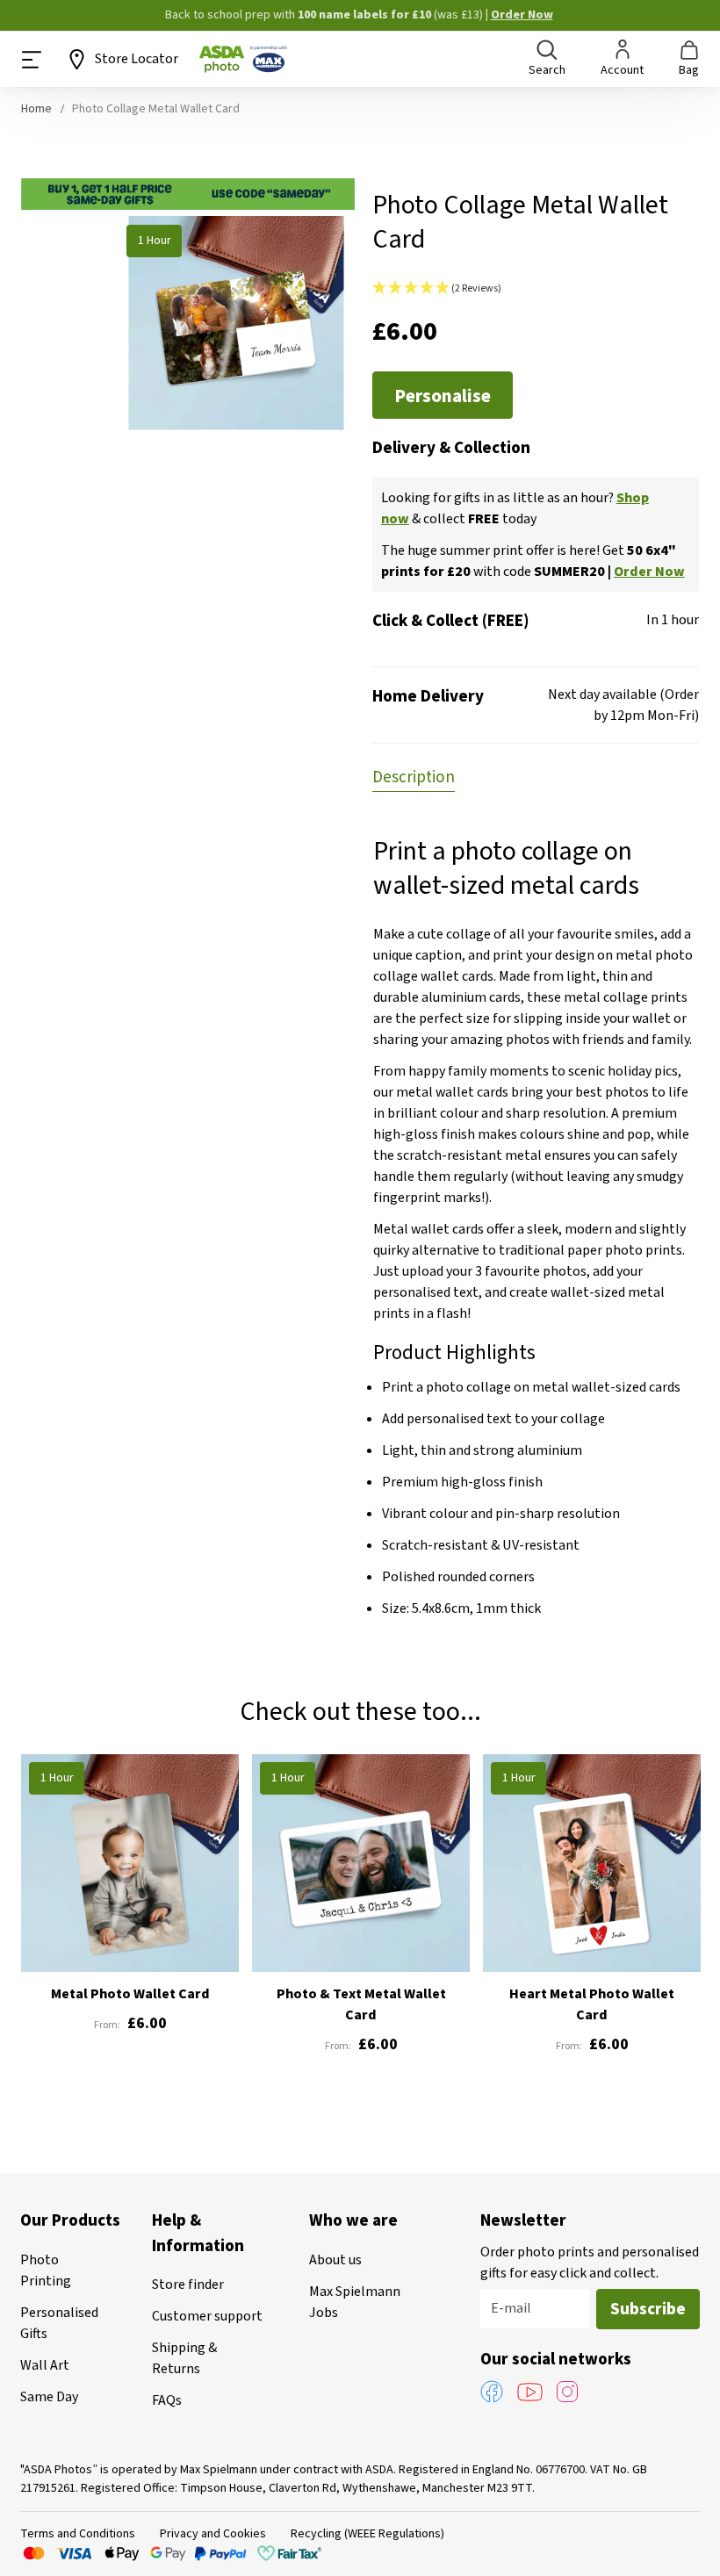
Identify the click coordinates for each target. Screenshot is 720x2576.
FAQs (167, 2400)
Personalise (443, 396)
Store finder (188, 2285)
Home (36, 109)
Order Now (522, 15)
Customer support (207, 2316)
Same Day (49, 2397)
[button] (536, 289)
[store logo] (243, 59)
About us (335, 2260)
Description (414, 777)
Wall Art (45, 2365)
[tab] (414, 776)
